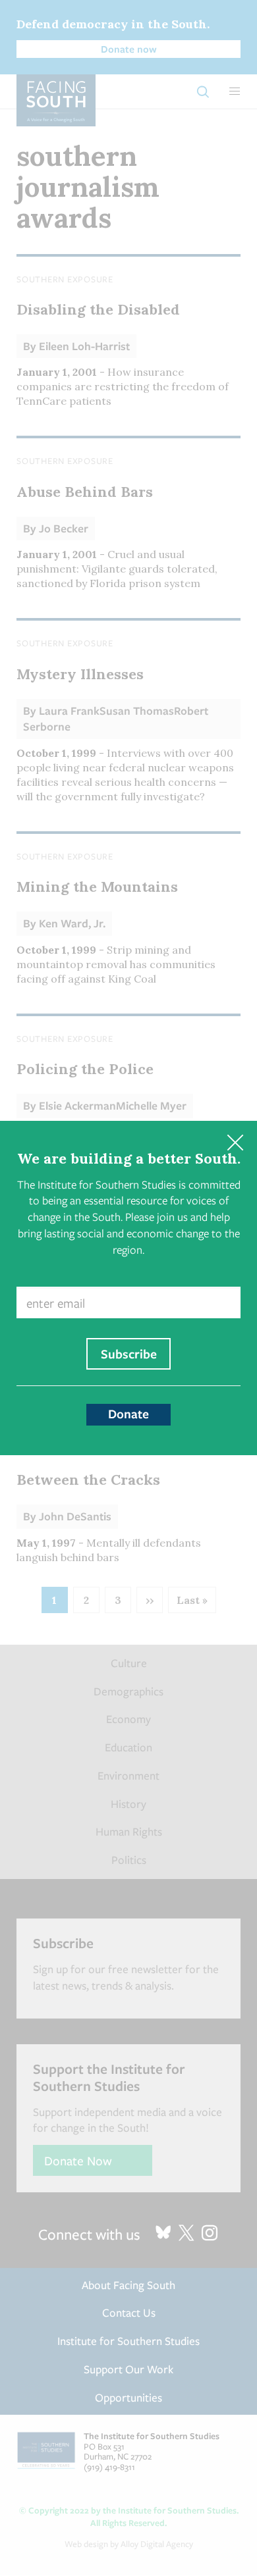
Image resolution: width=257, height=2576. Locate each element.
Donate (128, 1414)
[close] (235, 1143)
